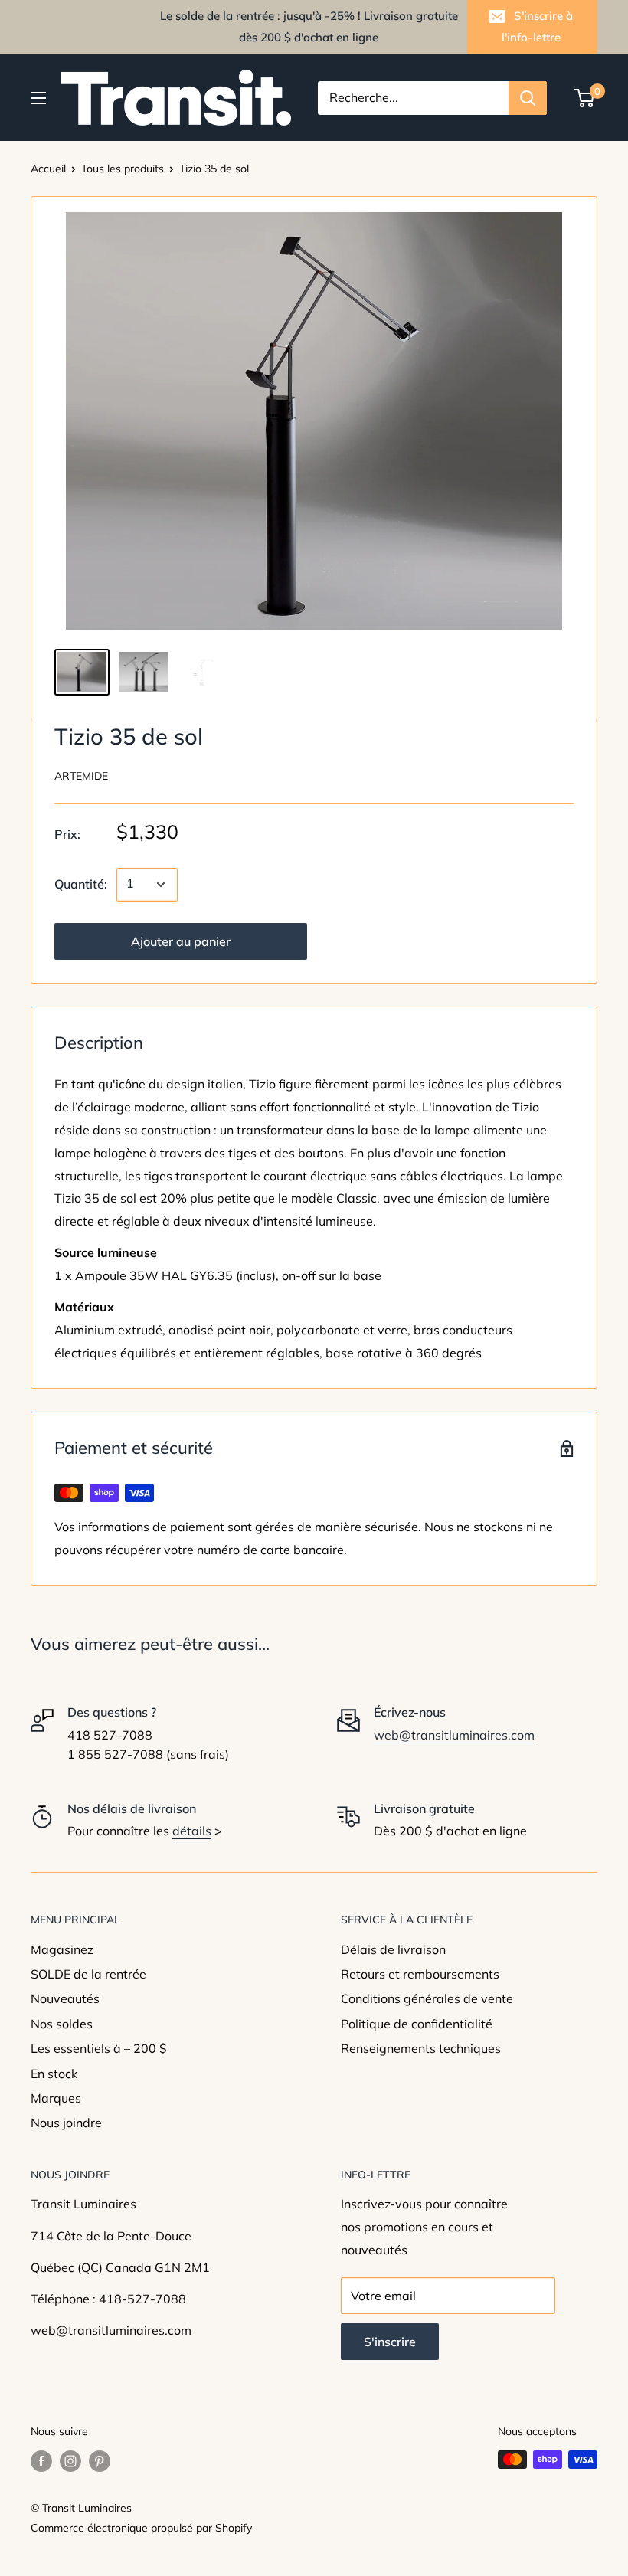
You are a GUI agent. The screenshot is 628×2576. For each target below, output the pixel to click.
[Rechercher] (528, 98)
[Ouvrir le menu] (38, 98)
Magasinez (62, 1949)
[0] (585, 98)
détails (192, 1831)
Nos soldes (62, 2024)
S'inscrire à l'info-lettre (537, 26)
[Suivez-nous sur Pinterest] (100, 2461)
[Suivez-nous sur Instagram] (70, 2461)
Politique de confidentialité (417, 2024)
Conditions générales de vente (427, 1998)
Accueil (48, 169)
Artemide (81, 776)
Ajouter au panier (181, 941)
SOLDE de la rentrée (88, 1974)
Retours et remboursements (420, 1974)
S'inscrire (390, 2342)
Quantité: (81, 884)
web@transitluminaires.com (454, 1735)
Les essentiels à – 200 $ (99, 2048)
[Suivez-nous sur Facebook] (41, 2461)
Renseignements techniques (421, 2048)
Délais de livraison (393, 1949)
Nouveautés (65, 1998)
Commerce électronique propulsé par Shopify (141, 2528)
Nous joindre (66, 2123)
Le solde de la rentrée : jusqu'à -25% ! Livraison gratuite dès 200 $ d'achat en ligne (309, 26)
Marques (56, 2098)
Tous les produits (123, 169)
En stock (54, 2074)
